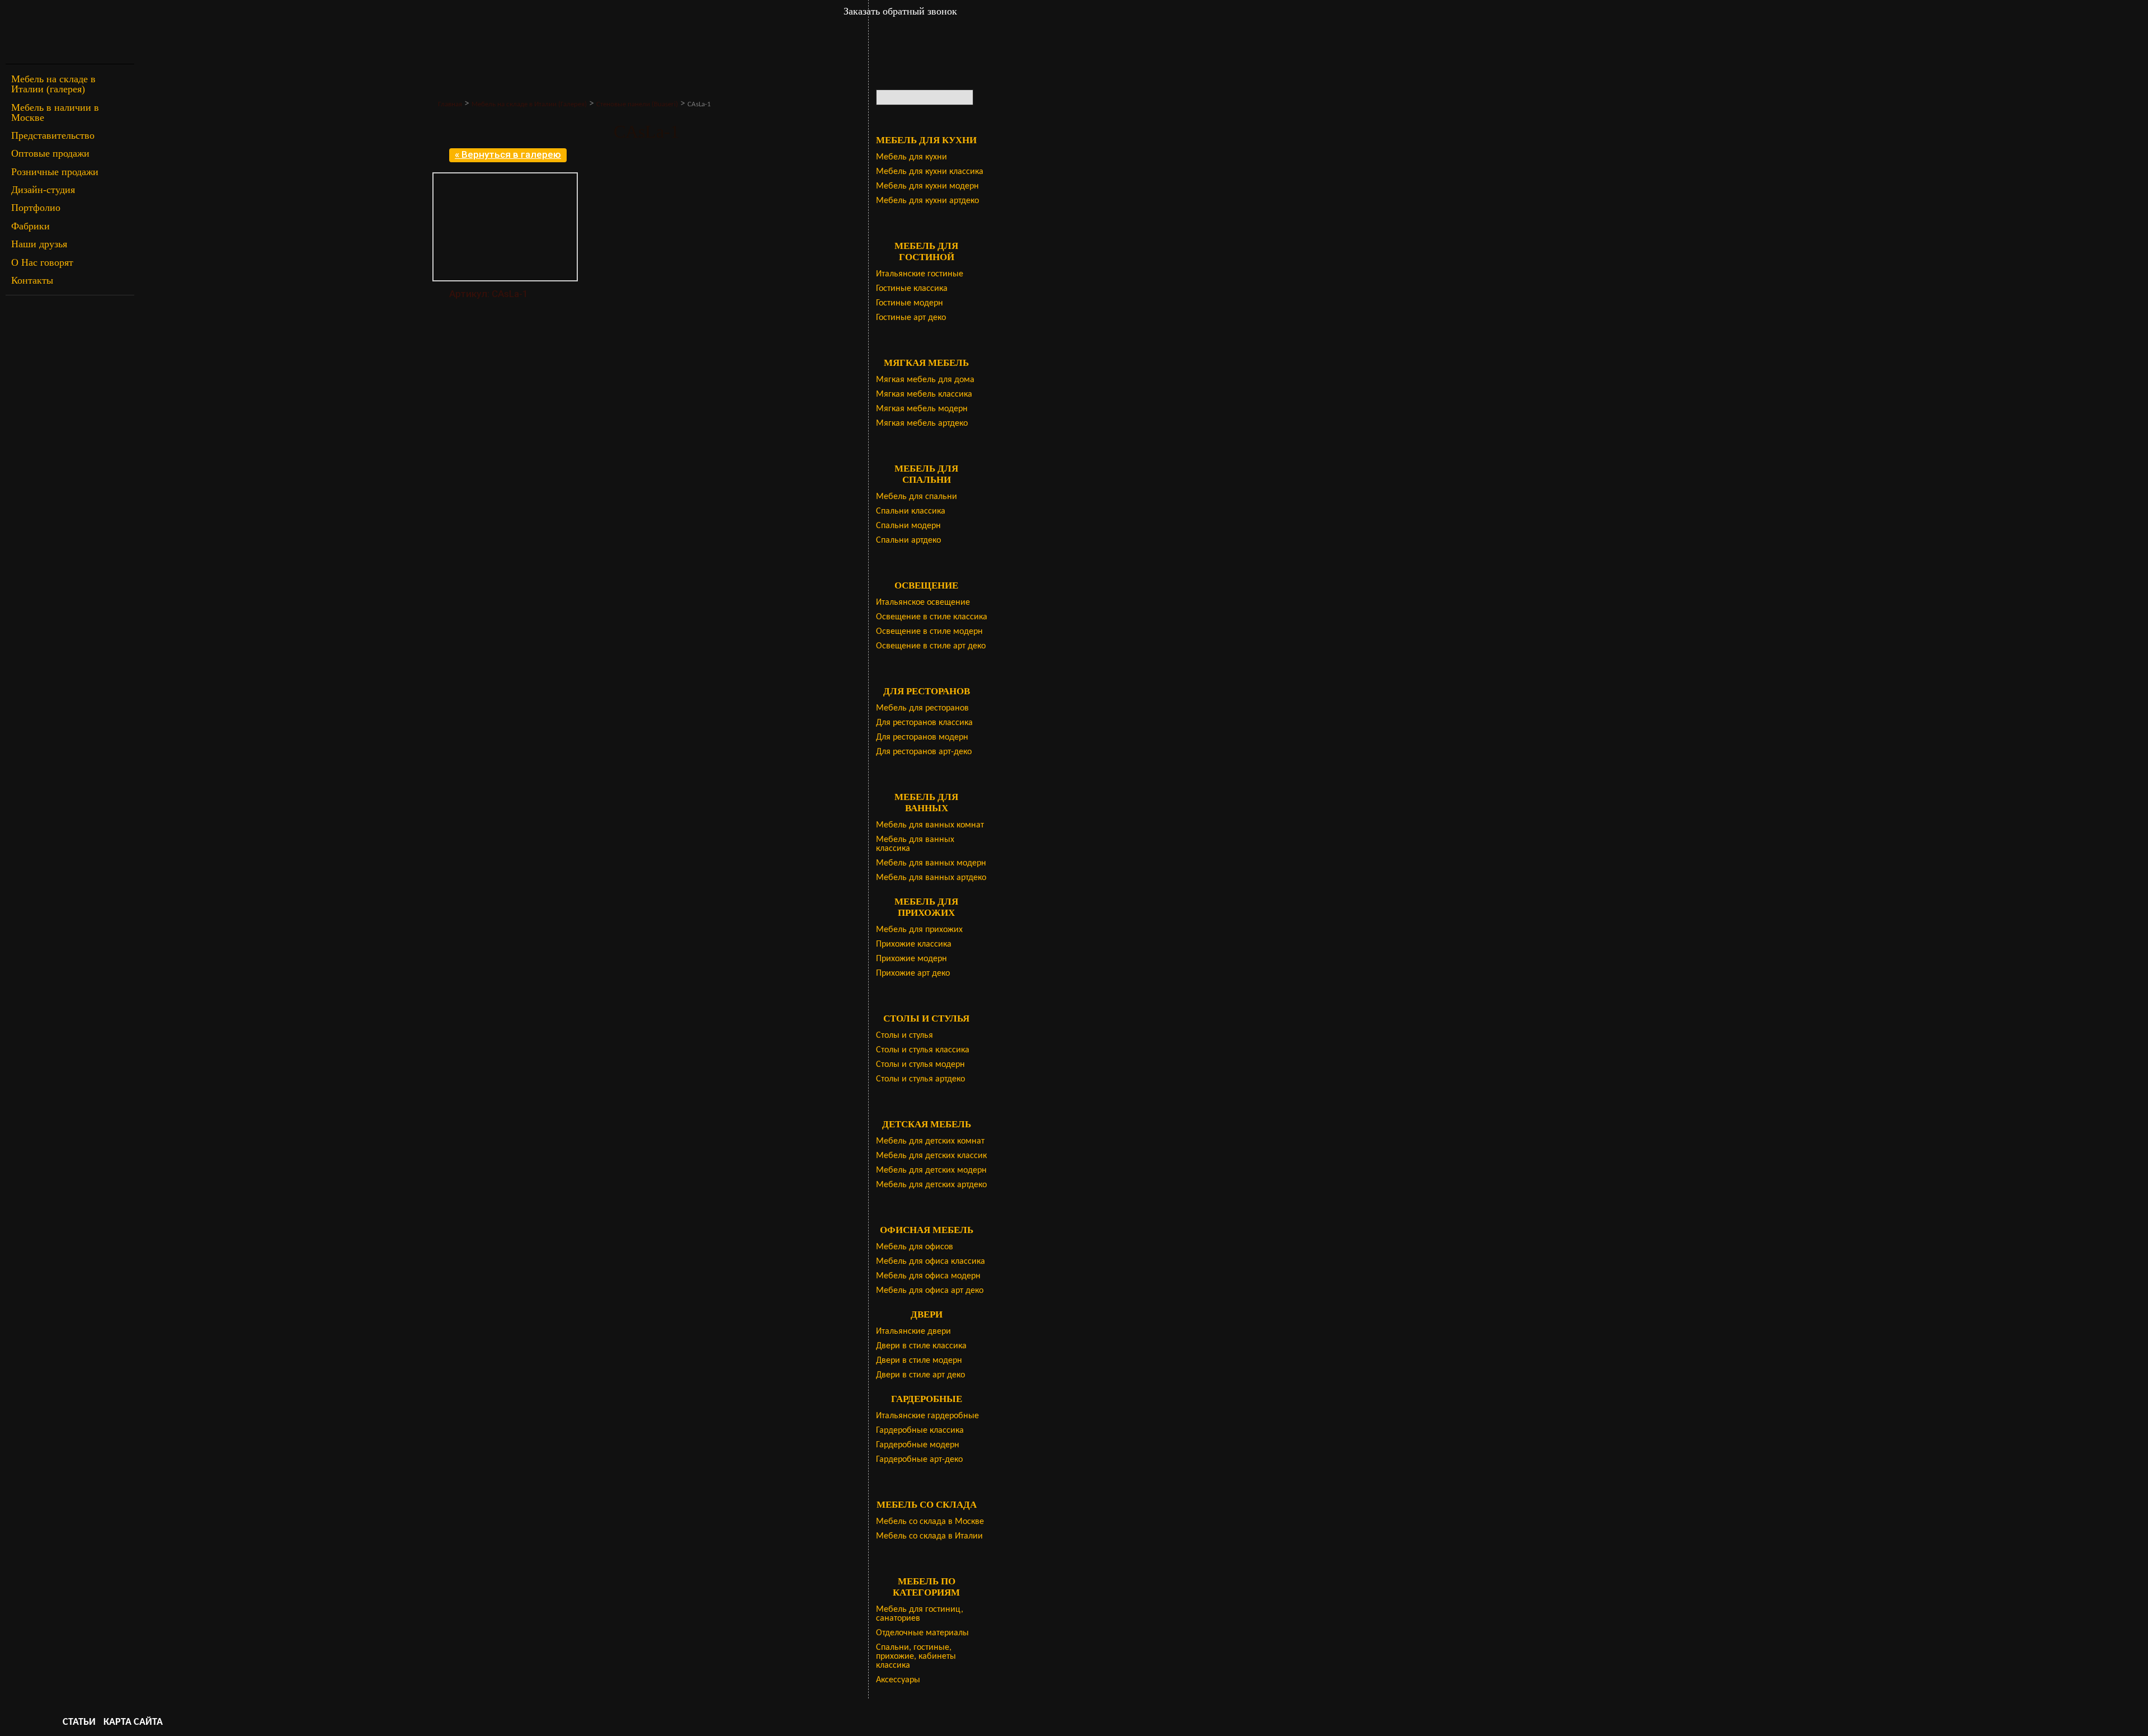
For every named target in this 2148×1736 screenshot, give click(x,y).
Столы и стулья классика (923, 1050)
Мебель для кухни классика (930, 172)
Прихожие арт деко (913, 973)
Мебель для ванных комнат (930, 825)
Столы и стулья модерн (920, 1065)
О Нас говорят (42, 262)
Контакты (32, 280)
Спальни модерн (908, 526)
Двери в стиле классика (921, 1346)
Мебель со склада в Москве (930, 1522)
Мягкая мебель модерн (922, 409)
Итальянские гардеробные (927, 1416)
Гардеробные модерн (918, 1445)
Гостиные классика (912, 289)
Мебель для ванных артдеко (931, 878)
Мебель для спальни (917, 497)
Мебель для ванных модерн (931, 863)
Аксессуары (898, 1680)
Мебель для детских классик (931, 1156)
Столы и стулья (905, 1036)
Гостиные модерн (910, 303)
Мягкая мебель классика (924, 394)
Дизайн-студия (43, 190)
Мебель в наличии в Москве (55, 112)
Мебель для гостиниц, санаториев (920, 1614)
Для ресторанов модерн (922, 737)
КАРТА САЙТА (133, 1722)
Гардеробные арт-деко (919, 1460)
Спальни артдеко (908, 540)
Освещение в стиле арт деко (931, 646)
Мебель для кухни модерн (927, 186)
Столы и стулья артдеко (920, 1079)
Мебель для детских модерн (931, 1170)
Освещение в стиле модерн (929, 632)
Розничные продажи (55, 172)
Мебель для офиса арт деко (930, 1291)
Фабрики (30, 226)
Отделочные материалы (922, 1633)
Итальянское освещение (923, 603)
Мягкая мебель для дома (925, 380)
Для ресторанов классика (924, 723)
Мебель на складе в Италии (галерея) (53, 84)
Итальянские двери (913, 1332)
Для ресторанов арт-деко (924, 752)
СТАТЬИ (79, 1722)
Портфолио (36, 208)
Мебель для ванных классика (915, 844)
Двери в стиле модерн (919, 1361)
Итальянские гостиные (920, 274)
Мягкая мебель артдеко (922, 424)
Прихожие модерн (912, 959)
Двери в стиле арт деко (920, 1375)
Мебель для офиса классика (931, 1262)
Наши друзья (39, 244)
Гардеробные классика (920, 1431)
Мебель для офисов (915, 1247)
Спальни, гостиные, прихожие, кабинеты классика (916, 1657)
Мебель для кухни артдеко (927, 201)
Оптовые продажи (50, 153)
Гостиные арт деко (911, 318)
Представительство (53, 135)
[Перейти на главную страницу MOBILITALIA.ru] (70, 32)
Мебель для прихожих (919, 930)
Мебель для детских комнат (930, 1141)
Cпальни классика (911, 511)
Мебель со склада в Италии (929, 1536)
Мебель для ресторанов (922, 708)
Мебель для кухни (912, 157)
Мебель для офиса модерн (928, 1276)
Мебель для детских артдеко (931, 1185)
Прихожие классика (914, 944)
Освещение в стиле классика (932, 617)
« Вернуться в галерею (508, 154)
